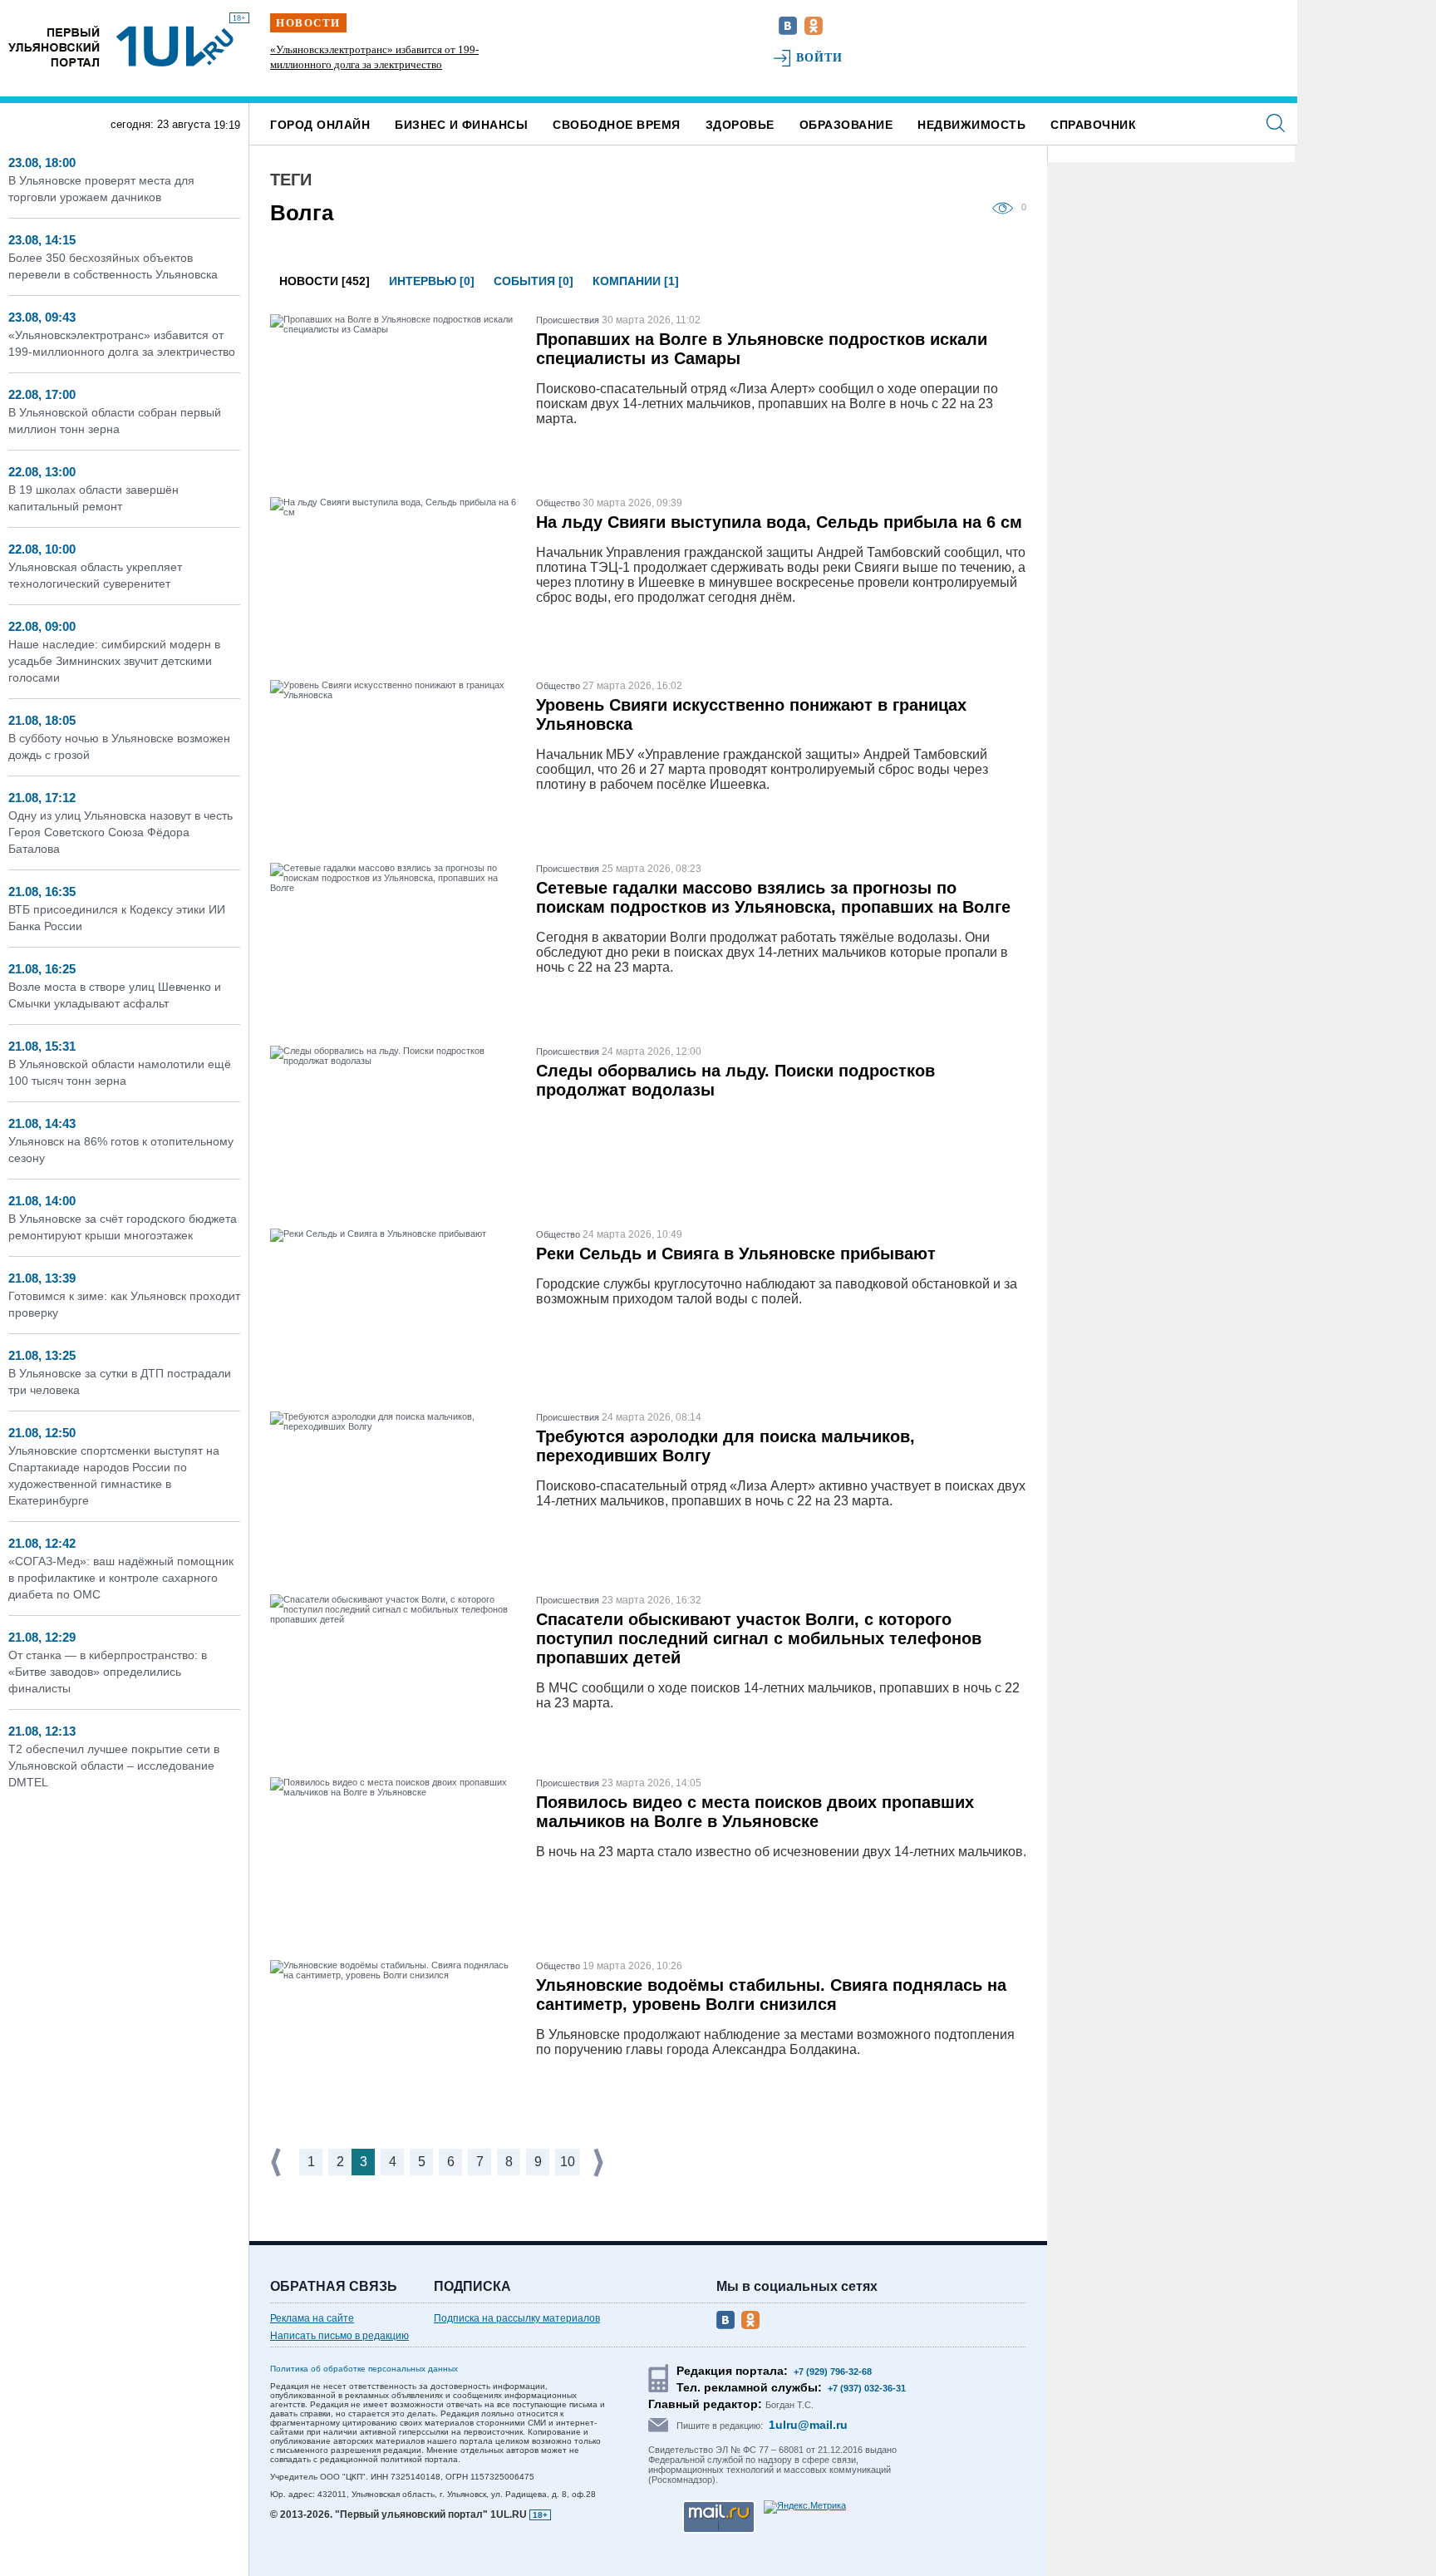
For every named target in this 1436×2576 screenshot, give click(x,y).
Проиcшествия (568, 320)
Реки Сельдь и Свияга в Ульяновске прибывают (736, 1254)
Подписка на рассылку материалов (517, 2318)
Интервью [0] (432, 281)
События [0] (534, 281)
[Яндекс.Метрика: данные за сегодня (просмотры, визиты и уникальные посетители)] (805, 2507)
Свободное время (617, 125)
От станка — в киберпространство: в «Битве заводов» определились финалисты (108, 1672)
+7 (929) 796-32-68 (833, 2372)
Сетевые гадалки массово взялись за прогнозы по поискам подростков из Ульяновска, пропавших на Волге (773, 897)
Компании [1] (636, 281)
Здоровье (740, 125)
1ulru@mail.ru (808, 2425)
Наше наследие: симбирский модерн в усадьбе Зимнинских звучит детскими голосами (114, 661)
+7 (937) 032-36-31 (867, 2388)
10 (568, 2162)
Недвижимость (971, 125)
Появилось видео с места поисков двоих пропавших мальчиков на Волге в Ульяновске (755, 1812)
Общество (558, 503)
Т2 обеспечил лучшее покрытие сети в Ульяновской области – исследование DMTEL (114, 1766)
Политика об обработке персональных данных (364, 2369)
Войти (820, 58)
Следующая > (600, 2162)
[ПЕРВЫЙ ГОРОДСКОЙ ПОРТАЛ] (54, 46)
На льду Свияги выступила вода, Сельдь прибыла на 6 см (779, 522)
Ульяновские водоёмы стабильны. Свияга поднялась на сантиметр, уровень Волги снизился (771, 1995)
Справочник (1093, 125)
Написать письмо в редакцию (339, 2336)
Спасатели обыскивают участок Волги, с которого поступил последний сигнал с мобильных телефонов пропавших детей (759, 1638)
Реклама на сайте (312, 2318)
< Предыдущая (278, 2162)
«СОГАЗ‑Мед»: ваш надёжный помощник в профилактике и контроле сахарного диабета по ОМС (121, 1578)
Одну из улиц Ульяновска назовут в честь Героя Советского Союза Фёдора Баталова (120, 832)
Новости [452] (325, 281)
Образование (846, 125)
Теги (291, 180)
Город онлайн (320, 125)
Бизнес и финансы (461, 125)
